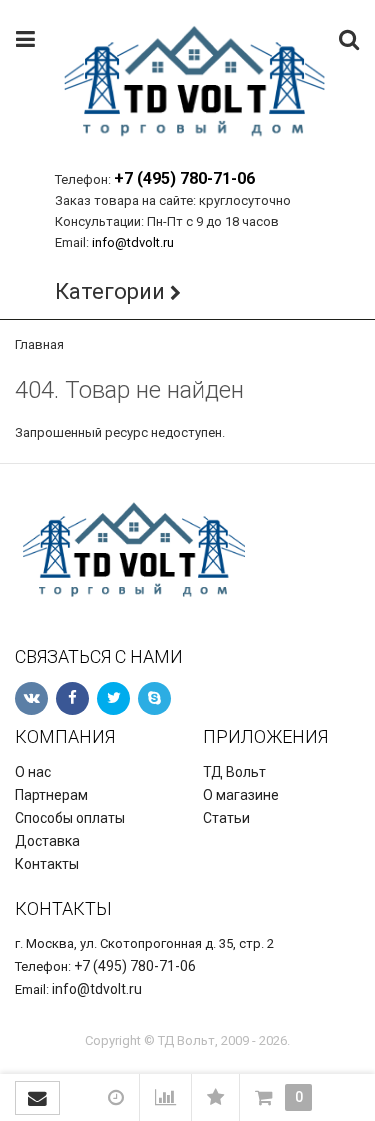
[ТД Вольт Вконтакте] (31, 698)
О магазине (241, 795)
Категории (110, 291)
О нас (33, 772)
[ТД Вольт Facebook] (72, 698)
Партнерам (51, 795)
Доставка (47, 841)
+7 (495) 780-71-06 (184, 178)
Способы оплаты (70, 818)
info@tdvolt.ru (133, 242)
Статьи (226, 818)
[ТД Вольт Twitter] (113, 698)
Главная (39, 344)
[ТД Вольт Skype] (154, 698)
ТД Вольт (234, 772)
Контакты (47, 864)
